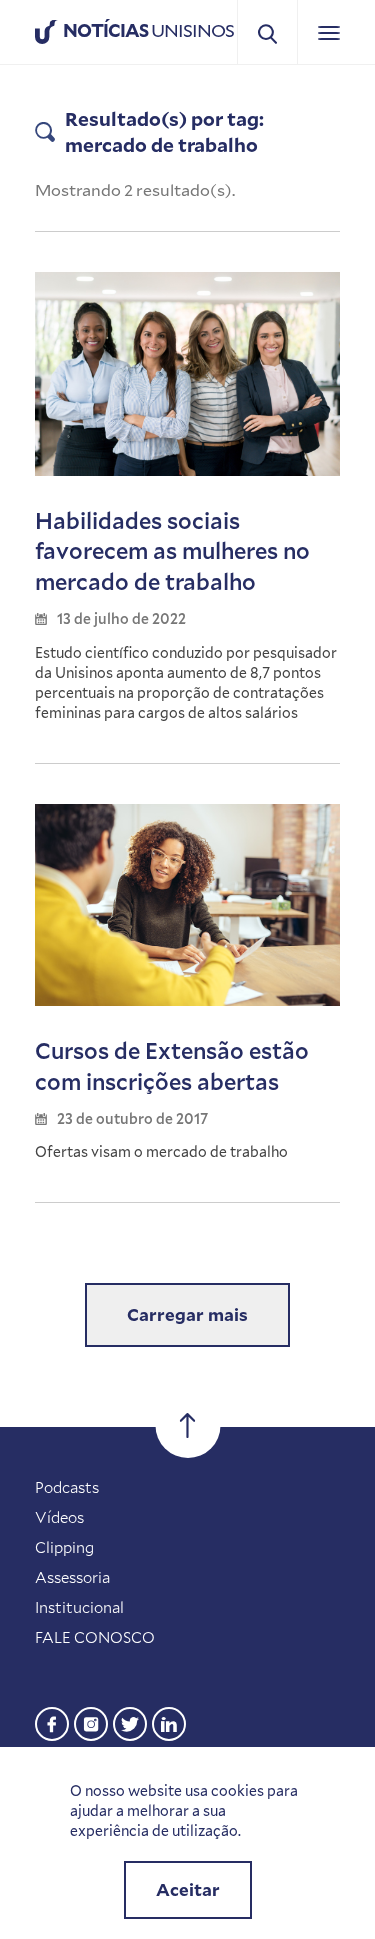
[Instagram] (91, 1721)
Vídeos (59, 1517)
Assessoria (72, 1577)
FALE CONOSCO (95, 1637)
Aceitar (188, 1889)
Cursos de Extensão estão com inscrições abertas (172, 1066)
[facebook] (52, 1721)
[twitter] (130, 1721)
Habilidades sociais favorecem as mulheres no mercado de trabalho (172, 551)
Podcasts (67, 1487)
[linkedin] (169, 1721)
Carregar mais (187, 1314)
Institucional (79, 1607)
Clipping (64, 1547)
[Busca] (267, 32)
